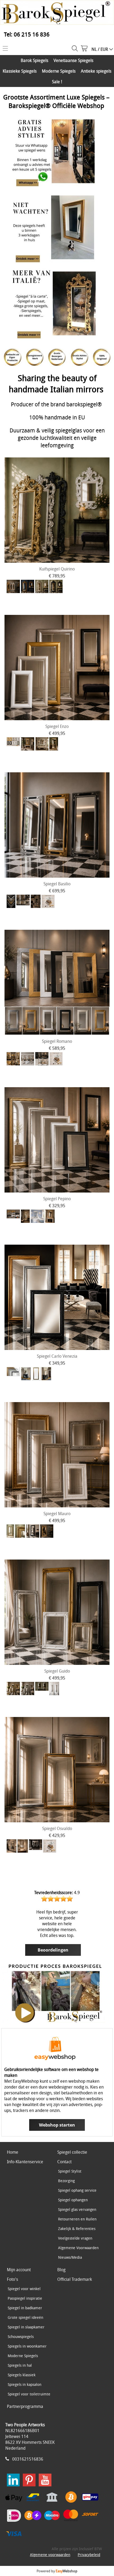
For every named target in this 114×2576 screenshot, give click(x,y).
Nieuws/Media (70, 2257)
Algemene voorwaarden (50, 2555)
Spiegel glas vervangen (77, 2209)
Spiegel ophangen (73, 2200)
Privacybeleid (89, 2555)
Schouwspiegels (21, 2337)
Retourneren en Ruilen (77, 2219)
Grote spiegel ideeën (25, 2317)
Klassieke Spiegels (20, 71)
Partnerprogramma (25, 2406)
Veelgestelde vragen (75, 2238)
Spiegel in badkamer (25, 2308)
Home (13, 2152)
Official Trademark (75, 2279)
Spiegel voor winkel (24, 2289)
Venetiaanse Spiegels (73, 60)
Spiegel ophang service (77, 2190)
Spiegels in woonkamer (27, 2346)
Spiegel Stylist (70, 2171)
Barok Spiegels (34, 60)
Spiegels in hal (20, 2365)
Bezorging (66, 2181)
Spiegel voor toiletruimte (29, 2394)
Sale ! (57, 82)
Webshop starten (57, 2125)
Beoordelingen (53, 1950)
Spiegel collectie (72, 2152)
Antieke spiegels (96, 71)
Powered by (57, 2571)
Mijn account (19, 2270)
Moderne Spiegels (59, 71)
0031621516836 (28, 2459)
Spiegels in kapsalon (25, 2384)
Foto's (12, 2279)
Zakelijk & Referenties (77, 2229)
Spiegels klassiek (22, 2375)
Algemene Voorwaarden (78, 2248)
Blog (61, 2270)
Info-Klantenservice (25, 2162)
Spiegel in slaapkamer (26, 2327)
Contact (64, 2162)
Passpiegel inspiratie (25, 2298)
